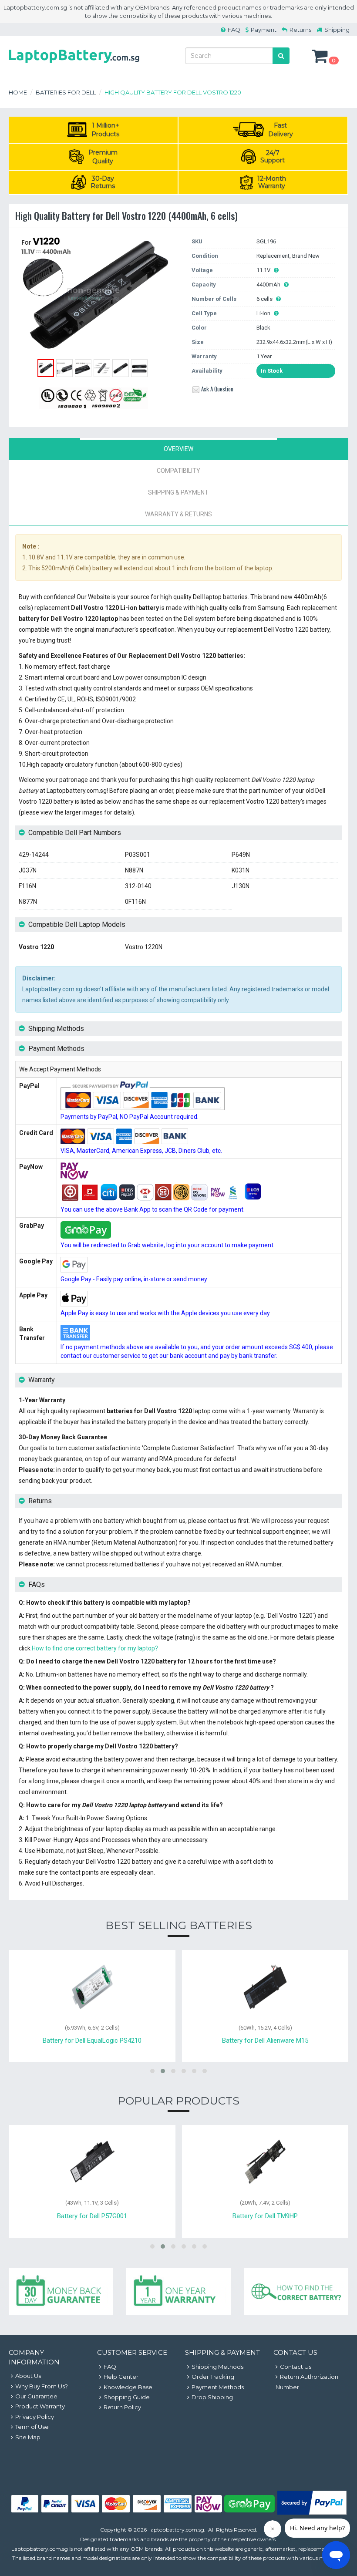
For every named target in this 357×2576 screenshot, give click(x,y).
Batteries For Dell (66, 92)
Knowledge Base (128, 2387)
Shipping (337, 30)
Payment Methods (218, 2387)
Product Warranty (40, 2406)
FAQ (234, 30)
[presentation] (178, 449)
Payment (264, 30)
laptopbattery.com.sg (177, 2530)
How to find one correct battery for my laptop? (95, 1648)
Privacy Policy (35, 2417)
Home (18, 92)
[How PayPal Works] (312, 2512)
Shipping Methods (217, 2367)
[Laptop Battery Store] (74, 64)
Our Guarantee (36, 2396)
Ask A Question (217, 389)
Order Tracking (213, 2377)
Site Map (28, 2437)
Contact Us (296, 2367)
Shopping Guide (127, 2397)
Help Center (121, 2377)
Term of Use (32, 2427)
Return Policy (122, 2407)
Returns (300, 30)
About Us (28, 2376)
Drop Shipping (212, 2397)
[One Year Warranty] (178, 2291)
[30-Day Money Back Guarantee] (61, 2291)
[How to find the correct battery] (296, 2291)
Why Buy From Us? (42, 2386)
